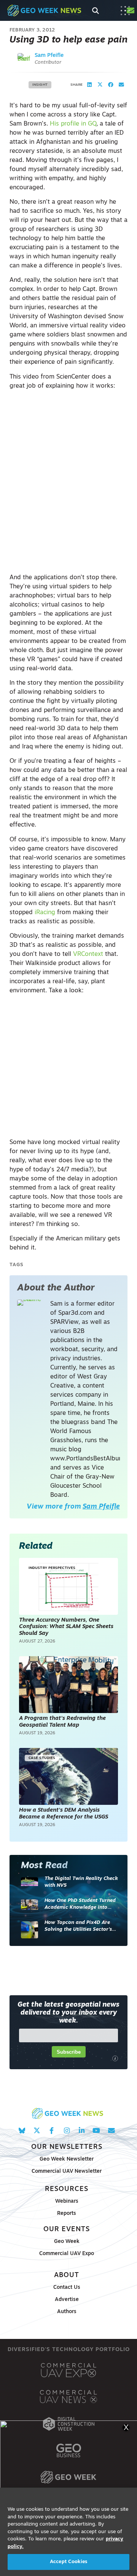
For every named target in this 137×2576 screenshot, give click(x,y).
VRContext (88, 954)
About (67, 2275)
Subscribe (69, 2052)
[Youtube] (96, 2130)
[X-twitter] (37, 2130)
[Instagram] (66, 2130)
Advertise (67, 2300)
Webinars (67, 2201)
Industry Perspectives (52, 1568)
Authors (67, 2312)
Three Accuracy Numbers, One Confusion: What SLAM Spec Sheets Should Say (66, 1627)
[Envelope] (111, 2130)
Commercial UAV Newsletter (67, 2171)
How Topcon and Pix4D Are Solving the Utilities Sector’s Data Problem (78, 1926)
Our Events (67, 2229)
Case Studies (42, 1758)
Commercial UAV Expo (67, 2254)
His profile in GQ (73, 124)
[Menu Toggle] (125, 11)
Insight (40, 85)
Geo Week (67, 2242)
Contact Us (67, 2288)
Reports (67, 2214)
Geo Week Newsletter (67, 2159)
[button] (89, 85)
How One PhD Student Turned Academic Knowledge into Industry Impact (80, 1904)
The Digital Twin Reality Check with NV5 (81, 1882)
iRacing (45, 913)
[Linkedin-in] (82, 2130)
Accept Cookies (68, 2562)
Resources (67, 2189)
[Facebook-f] (52, 2130)
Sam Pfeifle (49, 56)
